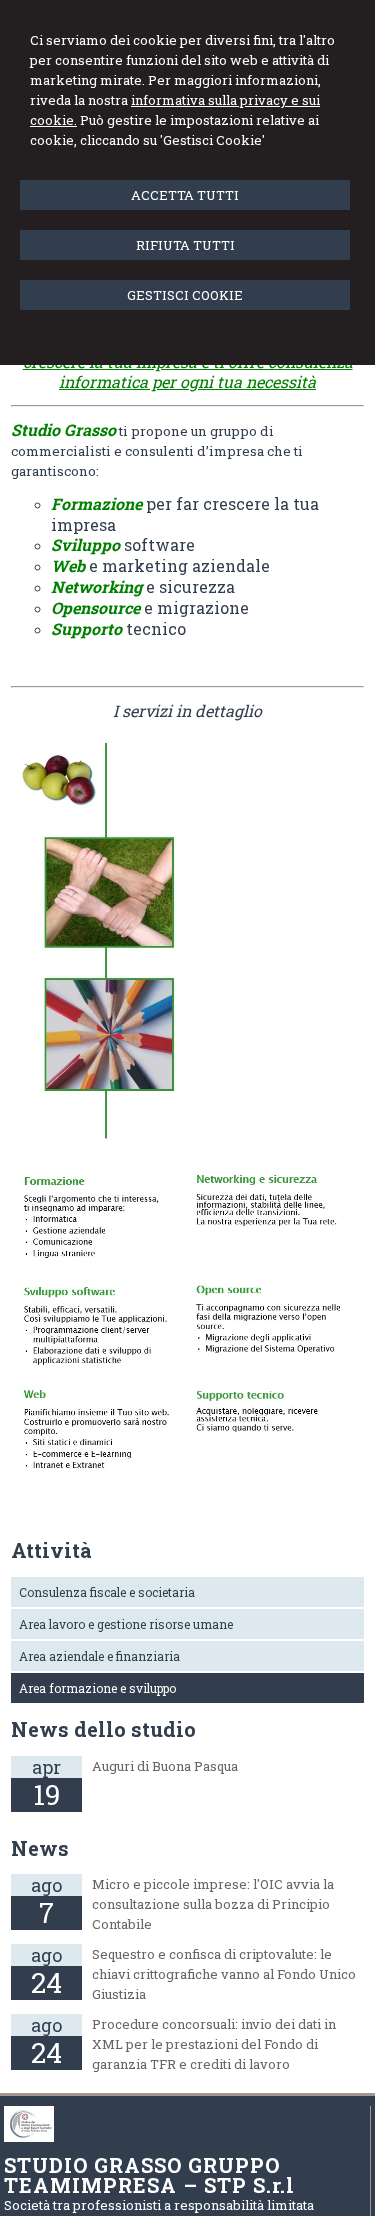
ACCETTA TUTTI (185, 195)
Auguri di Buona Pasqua (165, 1766)
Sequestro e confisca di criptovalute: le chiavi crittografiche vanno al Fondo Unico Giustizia (224, 1974)
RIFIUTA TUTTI (185, 245)
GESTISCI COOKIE (185, 295)
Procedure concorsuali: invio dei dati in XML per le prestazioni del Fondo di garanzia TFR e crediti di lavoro (214, 2044)
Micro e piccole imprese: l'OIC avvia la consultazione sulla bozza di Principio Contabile (213, 1904)
